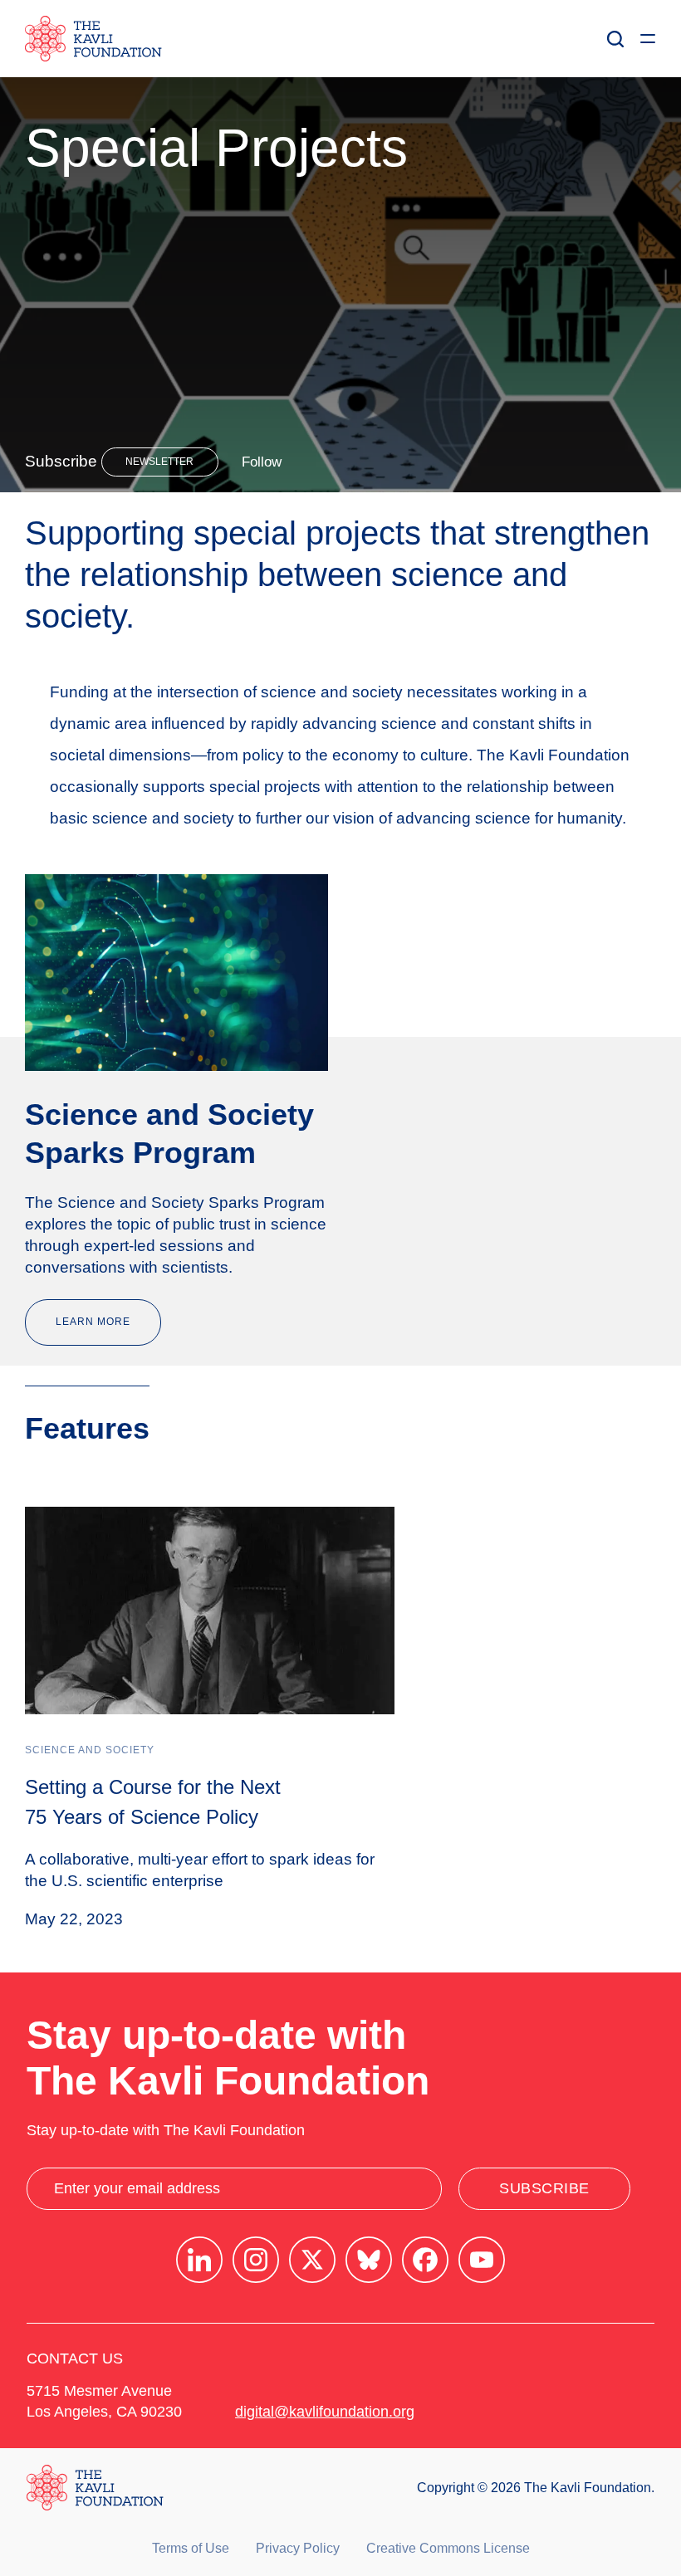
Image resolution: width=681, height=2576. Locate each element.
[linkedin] (199, 2260)
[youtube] (482, 2260)
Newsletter (159, 462)
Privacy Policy (298, 2548)
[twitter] (312, 2260)
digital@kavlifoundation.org (325, 2412)
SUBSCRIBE (544, 2188)
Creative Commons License (448, 2548)
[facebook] (425, 2260)
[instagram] (256, 2260)
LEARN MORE (93, 1322)
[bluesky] (369, 2260)
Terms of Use (191, 2548)
